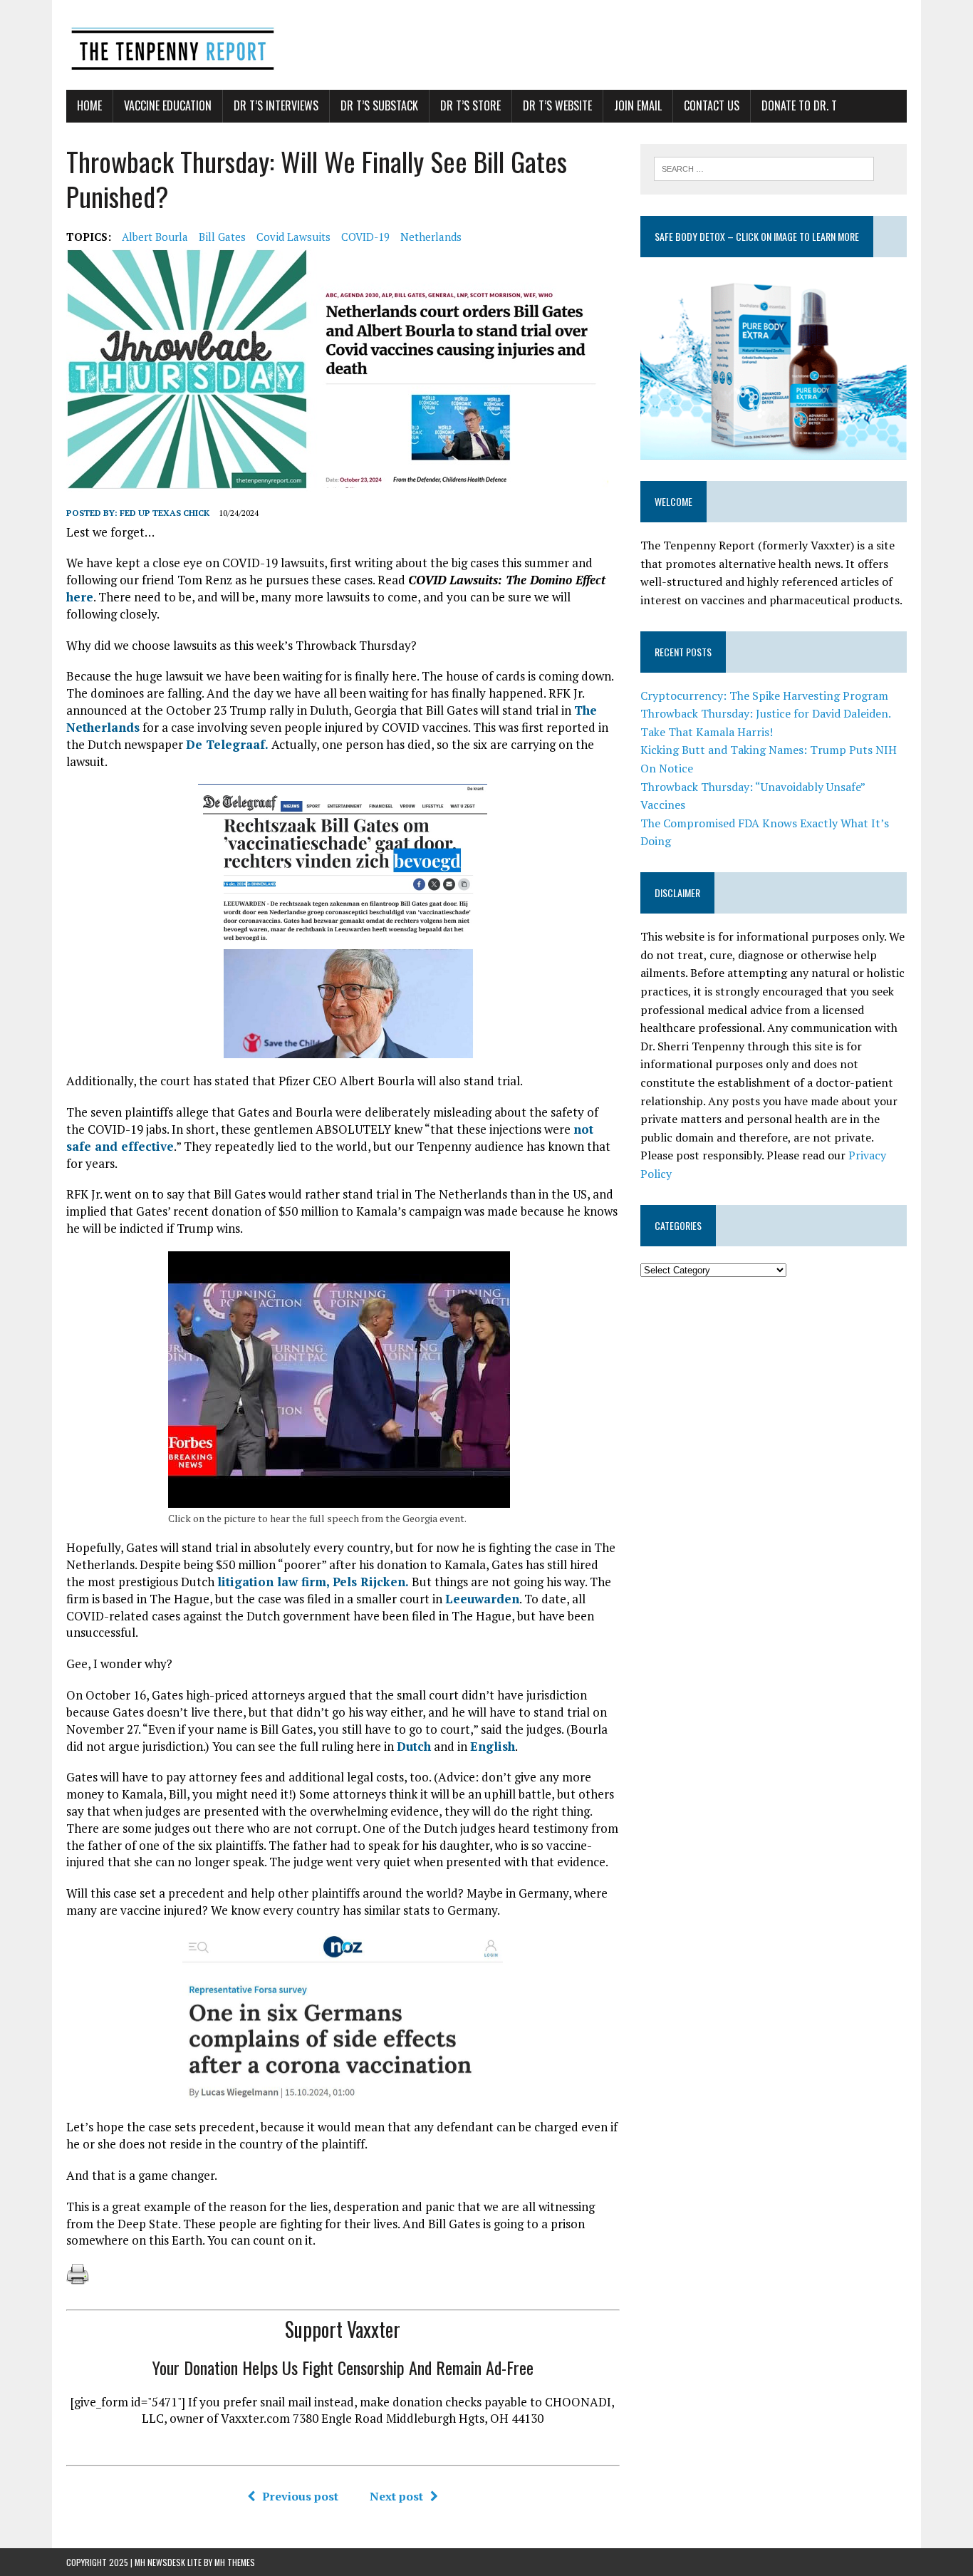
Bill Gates (222, 237)
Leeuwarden (482, 1599)
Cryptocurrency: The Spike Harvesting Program (764, 695)
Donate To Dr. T (799, 105)
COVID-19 (365, 237)
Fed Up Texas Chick (165, 513)
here (80, 597)
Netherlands (431, 237)
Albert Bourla (155, 237)
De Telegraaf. (227, 744)
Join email (638, 105)
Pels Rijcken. (371, 1582)
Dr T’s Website (557, 105)
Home (89, 105)
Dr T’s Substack (379, 105)
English (493, 1746)
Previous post (300, 2496)
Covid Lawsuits (293, 237)
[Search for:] (764, 167)
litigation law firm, (274, 1582)
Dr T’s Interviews (276, 105)
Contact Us (712, 105)
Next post (396, 2496)
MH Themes (235, 2562)
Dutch (414, 1746)
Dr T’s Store (470, 105)
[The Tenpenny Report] (486, 45)
